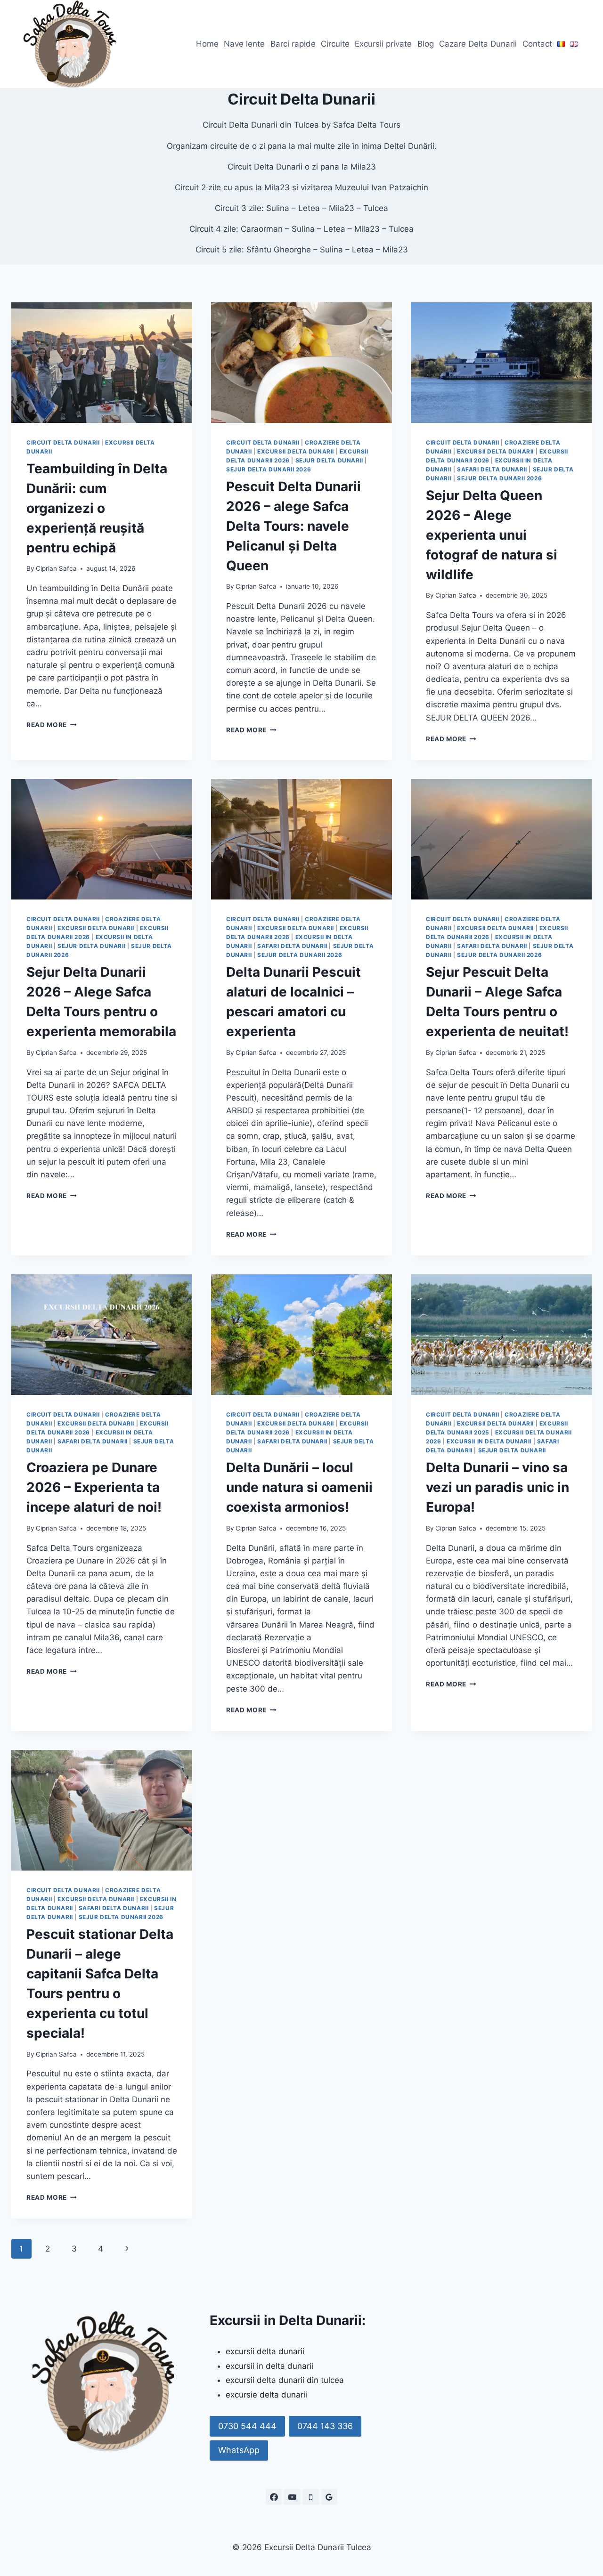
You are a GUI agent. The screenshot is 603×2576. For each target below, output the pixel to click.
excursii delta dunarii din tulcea (285, 2380)
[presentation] (102, 363)
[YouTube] (292, 2497)
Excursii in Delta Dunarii (489, 1441)
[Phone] (311, 2497)
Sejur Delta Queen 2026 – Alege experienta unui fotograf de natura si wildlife (492, 535)
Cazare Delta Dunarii (478, 44)
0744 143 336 (325, 2426)
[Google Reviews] (329, 2497)
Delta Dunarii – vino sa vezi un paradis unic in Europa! (497, 1487)
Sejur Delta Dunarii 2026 (269, 469)
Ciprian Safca (56, 568)
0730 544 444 (247, 2426)
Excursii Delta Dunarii (296, 451)
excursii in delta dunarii (269, 2366)
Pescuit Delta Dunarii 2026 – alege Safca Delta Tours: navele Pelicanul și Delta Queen (293, 526)
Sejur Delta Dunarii (329, 460)
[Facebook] (274, 2497)
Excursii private (383, 44)
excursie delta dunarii (266, 2395)
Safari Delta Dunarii (492, 469)
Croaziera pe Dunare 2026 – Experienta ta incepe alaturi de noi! (94, 1487)
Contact (537, 44)
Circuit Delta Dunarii (63, 442)
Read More (52, 725)
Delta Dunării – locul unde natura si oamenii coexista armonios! (299, 1487)
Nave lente (244, 44)
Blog (426, 44)
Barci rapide (293, 44)
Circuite (335, 44)
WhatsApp (239, 2450)
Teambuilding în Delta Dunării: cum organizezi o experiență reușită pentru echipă (97, 508)
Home (207, 44)
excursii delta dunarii (265, 2351)
